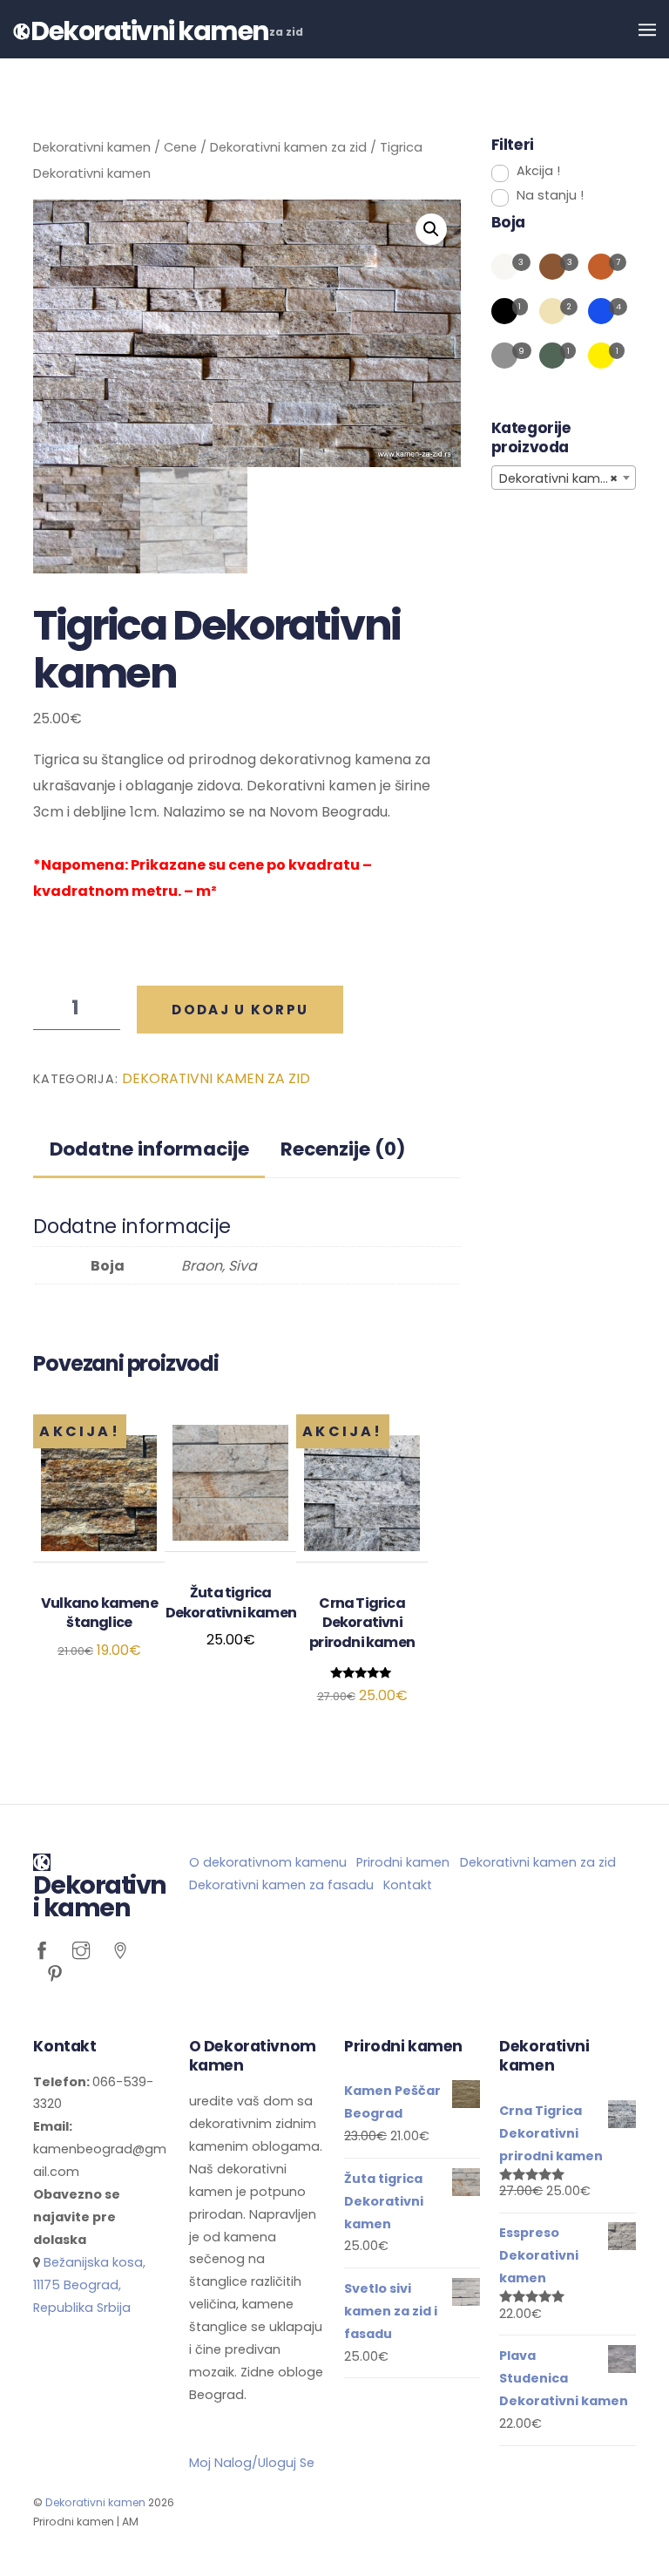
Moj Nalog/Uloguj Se (252, 2463)
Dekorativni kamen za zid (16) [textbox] (567, 478)
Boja (508, 222)
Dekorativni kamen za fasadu (281, 1885)
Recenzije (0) (343, 1149)
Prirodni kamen (403, 1862)
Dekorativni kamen (92, 147)
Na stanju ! (550, 195)
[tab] (149, 1149)
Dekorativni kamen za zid (288, 147)
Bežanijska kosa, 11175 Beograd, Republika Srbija (89, 2285)
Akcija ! (538, 171)
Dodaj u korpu (240, 1010)
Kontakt (408, 1885)
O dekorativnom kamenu (268, 1862)
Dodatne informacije (149, 1149)
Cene (180, 147)
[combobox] (564, 478)
